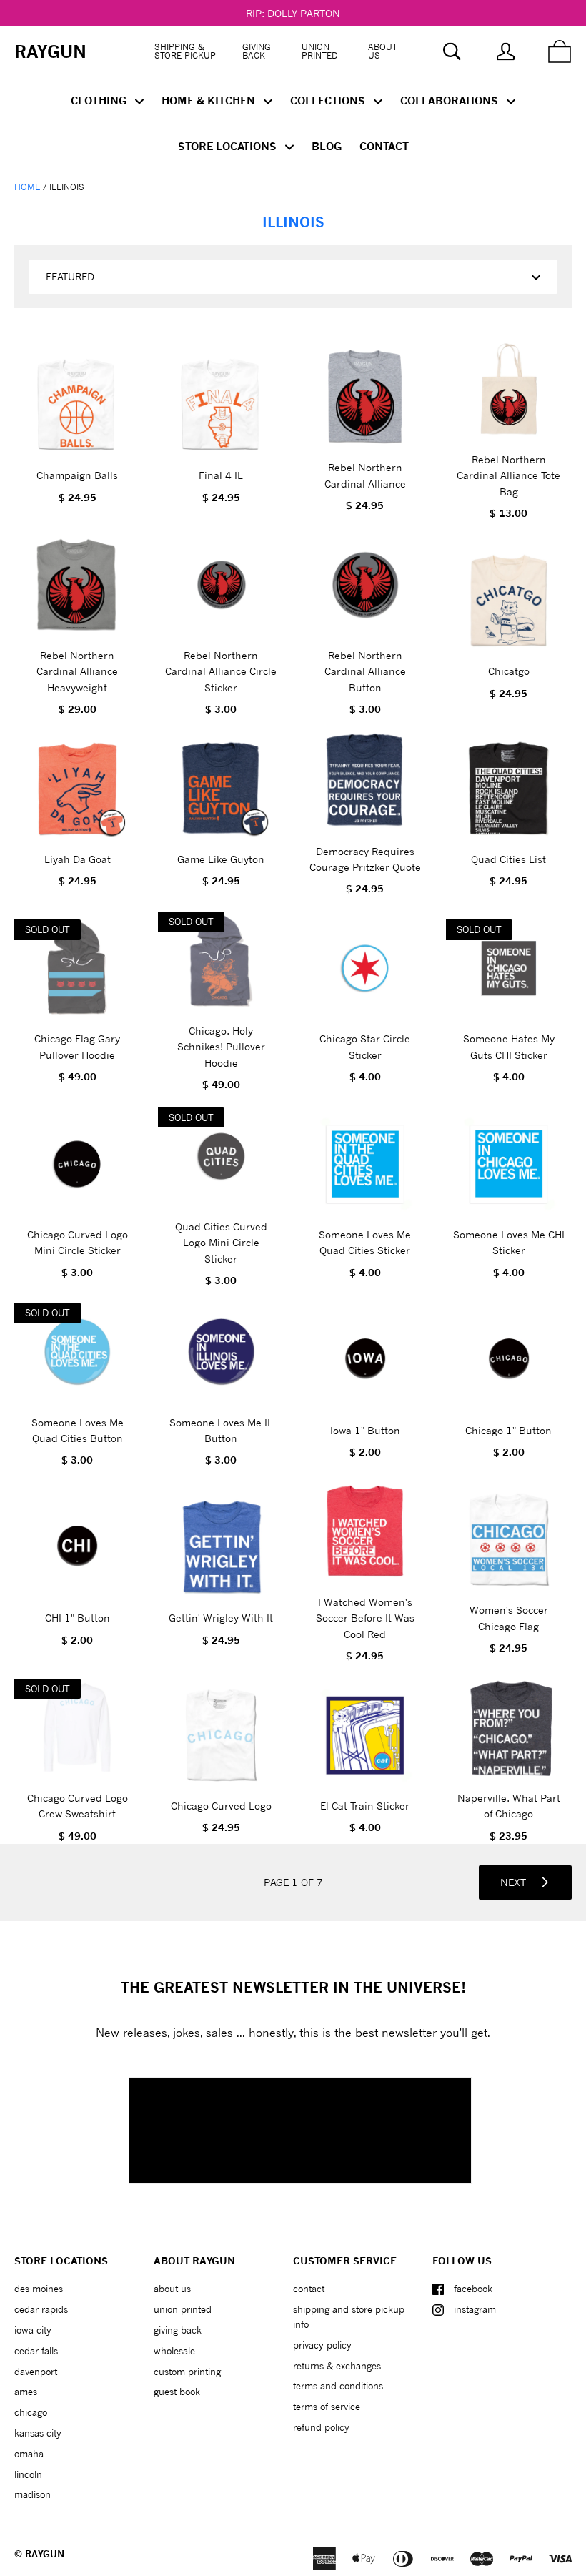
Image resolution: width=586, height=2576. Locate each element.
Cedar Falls (36, 2351)
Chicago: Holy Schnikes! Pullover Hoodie (221, 1047)
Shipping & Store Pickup (185, 51)
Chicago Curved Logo (221, 1806)
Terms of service (327, 2407)
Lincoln (28, 2474)
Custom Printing (187, 2372)
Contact (384, 146)
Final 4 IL (221, 475)
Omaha (29, 2454)
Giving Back (257, 51)
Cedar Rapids (41, 2309)
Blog (327, 146)
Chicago (31, 2412)
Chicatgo (509, 671)
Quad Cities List (508, 859)
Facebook (473, 2289)
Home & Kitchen (210, 100)
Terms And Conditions (338, 2386)
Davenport (36, 2372)
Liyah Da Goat (78, 859)
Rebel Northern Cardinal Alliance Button (365, 671)
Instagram (475, 2309)
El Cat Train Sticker (365, 1806)
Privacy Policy (322, 2345)
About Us (383, 51)
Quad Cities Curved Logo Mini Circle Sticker (221, 1243)
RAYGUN (45, 2554)
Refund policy (321, 2427)
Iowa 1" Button (365, 1430)
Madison (33, 2494)
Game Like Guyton (221, 859)
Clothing (100, 100)
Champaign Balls (77, 475)
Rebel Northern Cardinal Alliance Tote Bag (508, 475)
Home (27, 187)
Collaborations (451, 100)
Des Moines (39, 2289)
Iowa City (33, 2330)
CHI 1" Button (78, 1618)
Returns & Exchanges (337, 2366)
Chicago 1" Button (508, 1430)
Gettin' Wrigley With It (221, 1618)
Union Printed (320, 51)
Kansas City (38, 2433)
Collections (329, 100)
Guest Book (177, 2392)
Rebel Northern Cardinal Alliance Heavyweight (77, 671)
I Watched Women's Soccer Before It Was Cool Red (365, 1618)
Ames (26, 2392)
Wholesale (174, 2351)
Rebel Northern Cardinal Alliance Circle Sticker (221, 671)
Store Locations (229, 146)
